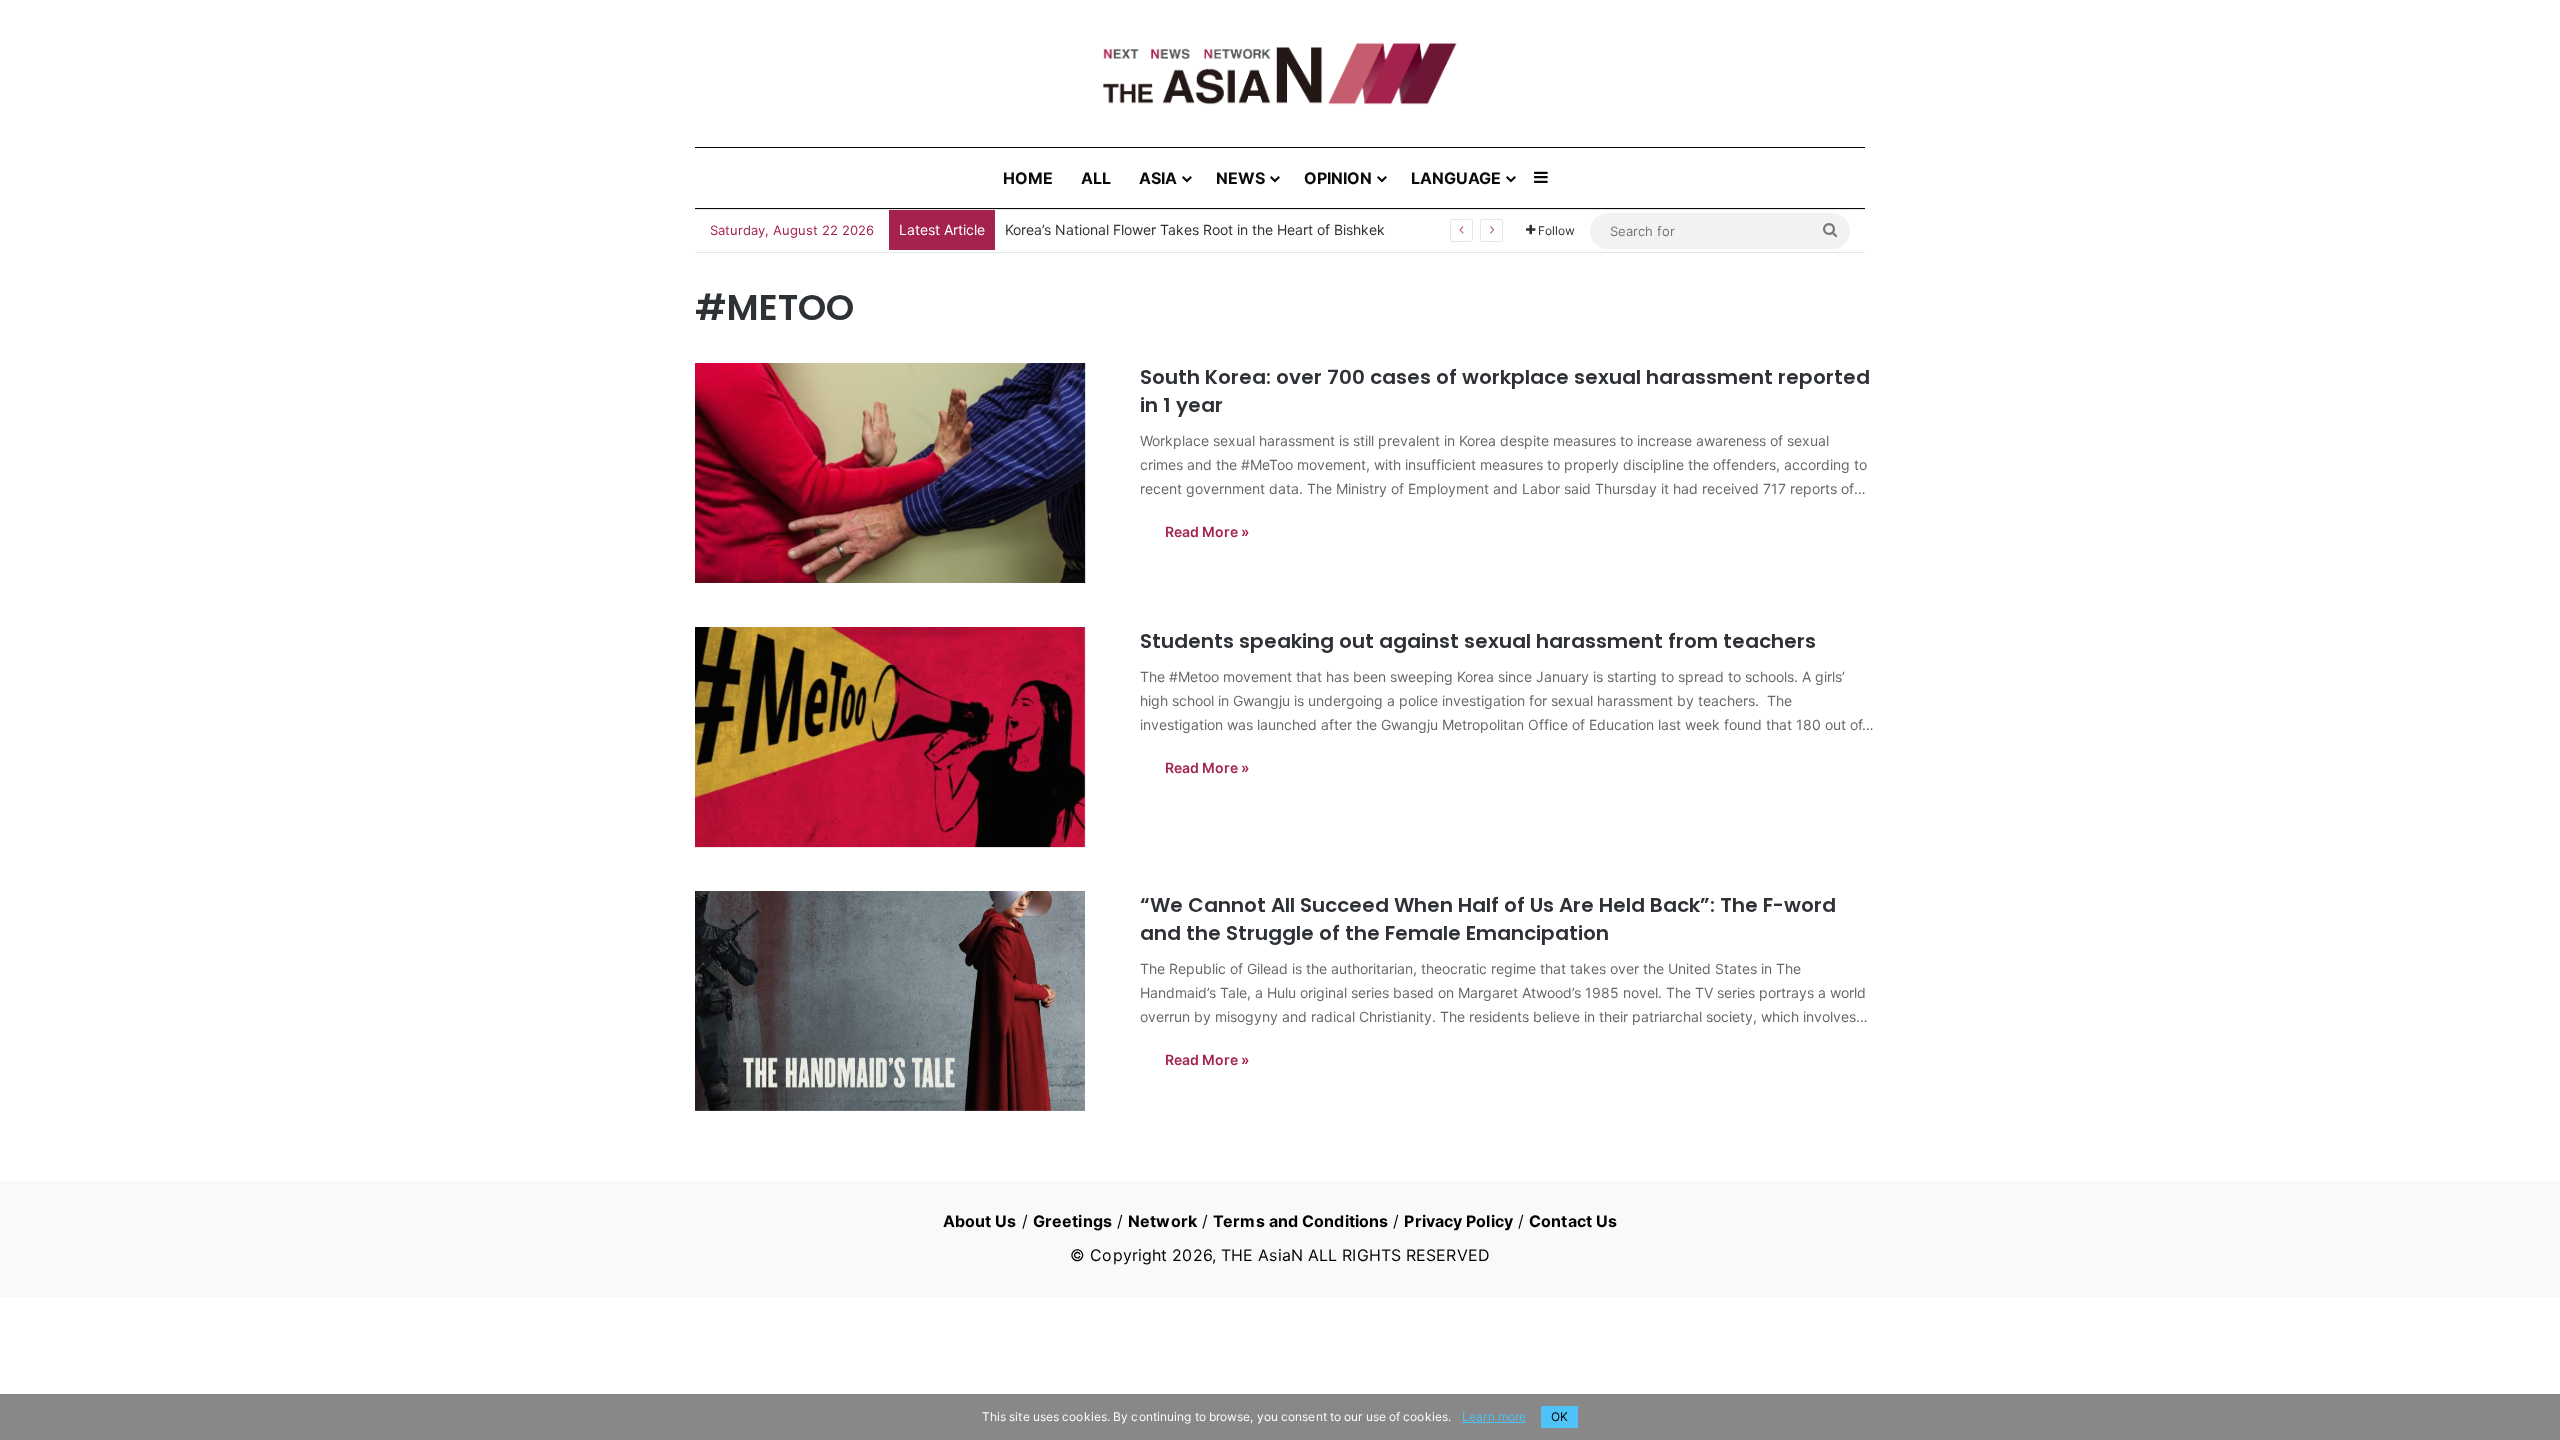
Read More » (1207, 531)
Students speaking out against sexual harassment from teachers (1478, 641)
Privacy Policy (1458, 1221)
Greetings (1072, 1221)
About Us (980, 1221)
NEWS (1240, 178)
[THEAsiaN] (1280, 73)
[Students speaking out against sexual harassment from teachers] (905, 737)
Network (1162, 1221)
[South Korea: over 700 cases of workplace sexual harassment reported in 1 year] (905, 473)
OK (1559, 1416)
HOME (1028, 178)
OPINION (1338, 178)
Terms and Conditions (1300, 1221)
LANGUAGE (1456, 178)
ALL (1096, 178)
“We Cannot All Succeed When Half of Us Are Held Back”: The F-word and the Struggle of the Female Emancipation (1488, 919)
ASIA (1158, 178)
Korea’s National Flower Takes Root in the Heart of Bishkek (1195, 229)
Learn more (1494, 1416)
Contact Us (1573, 1221)
